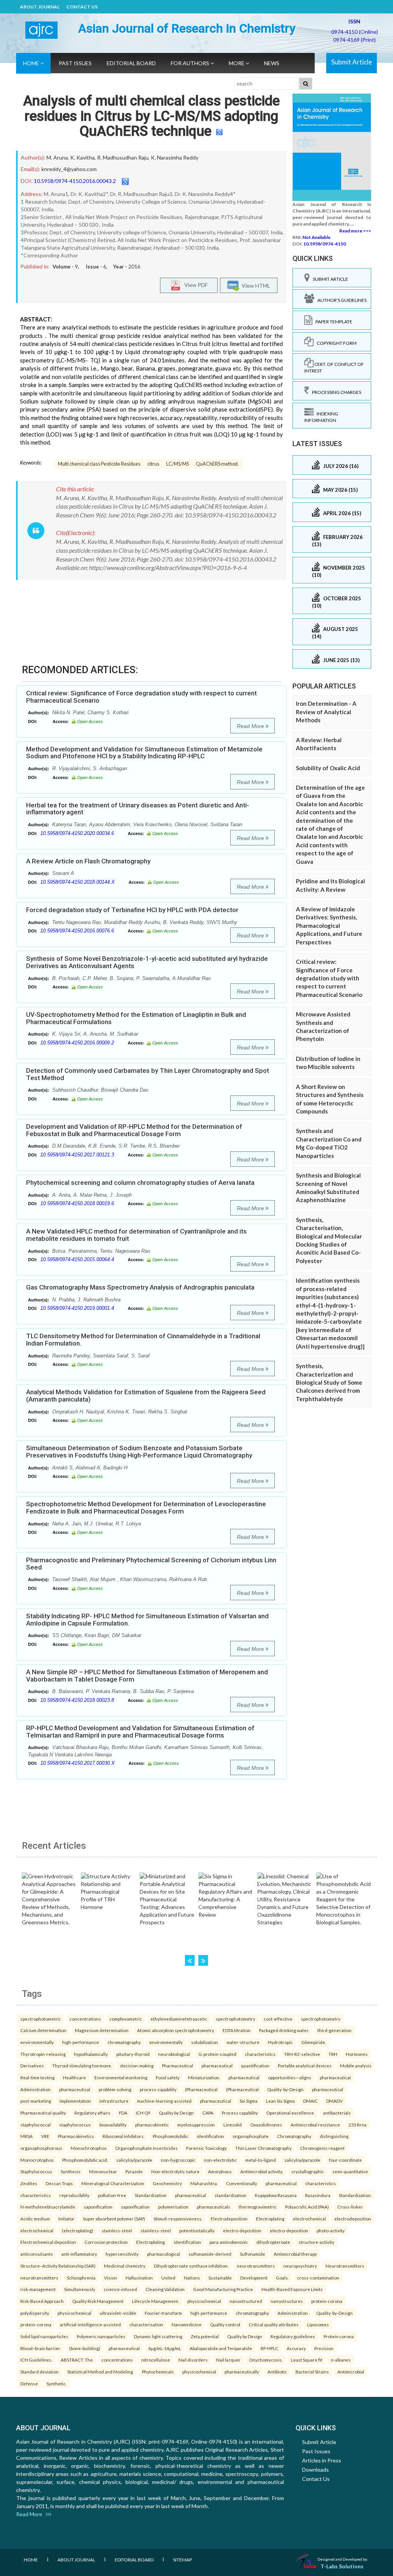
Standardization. (355, 2195)
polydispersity (35, 2313)
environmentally (37, 2042)
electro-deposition (242, 2230)
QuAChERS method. (217, 464)
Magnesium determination (102, 2030)
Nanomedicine (187, 2324)
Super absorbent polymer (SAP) (114, 2219)
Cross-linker (350, 2207)
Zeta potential (205, 2336)
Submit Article (352, 62)
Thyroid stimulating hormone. (82, 2065)
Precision (324, 2348)
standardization (230, 2195)
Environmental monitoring (121, 2077)
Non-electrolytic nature (175, 2171)
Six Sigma (249, 2101)
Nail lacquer (228, 2360)
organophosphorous (41, 2148)
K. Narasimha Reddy (175, 157)
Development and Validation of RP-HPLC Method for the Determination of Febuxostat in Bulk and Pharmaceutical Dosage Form (134, 1130)
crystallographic (308, 2171)
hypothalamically (91, 2054)
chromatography (124, 2042)
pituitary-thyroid (133, 2054)
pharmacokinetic (152, 2125)
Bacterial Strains (312, 2372)
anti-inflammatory (79, 2254)
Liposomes (318, 2324)
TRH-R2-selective (302, 2054)
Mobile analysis (356, 2065)
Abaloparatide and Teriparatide (221, 2348)
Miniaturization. (204, 2077)
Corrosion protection (106, 2242)
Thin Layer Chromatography (263, 2148)
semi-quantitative (350, 2171)
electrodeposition (353, 2219)
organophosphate (251, 2136)
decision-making (137, 2065)
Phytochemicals (158, 2372)
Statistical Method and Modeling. (100, 2372)
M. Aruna (57, 157)
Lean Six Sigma (280, 2101)
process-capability (158, 2089)
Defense (29, 2383)
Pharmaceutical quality (43, 2113)
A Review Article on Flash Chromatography (88, 861)
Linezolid (233, 2125)
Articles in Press (322, 2460)
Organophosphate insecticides (146, 2148)
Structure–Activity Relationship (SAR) (58, 2266)
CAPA (208, 2113)
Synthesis (71, 2171)
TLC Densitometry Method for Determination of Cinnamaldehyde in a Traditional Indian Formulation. (143, 1340)
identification (211, 2136)
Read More (251, 726)
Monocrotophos (37, 2160)
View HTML (255, 286)
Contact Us (82, 7)
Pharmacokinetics (76, 2136)
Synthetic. (56, 2383)
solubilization (205, 2042)
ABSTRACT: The (77, 2360)
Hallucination (139, 2278)
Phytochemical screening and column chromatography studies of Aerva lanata (140, 1183)
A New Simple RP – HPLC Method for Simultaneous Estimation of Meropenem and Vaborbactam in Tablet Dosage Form (147, 1676)
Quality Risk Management (98, 2301)
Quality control (225, 2324)
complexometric (126, 2019)
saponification (98, 2207)
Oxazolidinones (266, 2125)
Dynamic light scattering (158, 2336)
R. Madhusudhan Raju (123, 157)
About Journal (40, 7)
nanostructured (246, 2301)
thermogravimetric (258, 2207)
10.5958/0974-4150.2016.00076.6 (77, 931)
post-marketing (36, 2101)
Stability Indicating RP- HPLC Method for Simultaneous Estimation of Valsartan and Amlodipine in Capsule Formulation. (147, 1620)
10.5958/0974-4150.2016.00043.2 (75, 181)
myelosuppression (196, 2125)
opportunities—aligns (290, 2077)
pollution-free (112, 2195)
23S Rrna (357, 2125)
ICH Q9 (143, 2113)
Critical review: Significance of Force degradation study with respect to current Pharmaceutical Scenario (141, 697)
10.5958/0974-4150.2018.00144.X (78, 882)
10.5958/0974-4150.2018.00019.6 (77, 1203)
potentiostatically (197, 2230)
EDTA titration (237, 2030)
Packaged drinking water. (284, 2030)
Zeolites (29, 2183)
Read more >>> (355, 231)
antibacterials (337, 2113)
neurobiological (174, 2054)
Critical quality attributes (274, 2324)
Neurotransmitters (345, 2266)
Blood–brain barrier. (40, 2348)
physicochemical (204, 2301)
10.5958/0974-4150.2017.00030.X (78, 1763)
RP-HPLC (269, 2348)
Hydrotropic (280, 2042)
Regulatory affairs (92, 2113)
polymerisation (173, 2207)
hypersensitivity (122, 2254)
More (237, 63)
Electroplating (270, 2219)
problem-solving (115, 2089)
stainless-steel (117, 2230)
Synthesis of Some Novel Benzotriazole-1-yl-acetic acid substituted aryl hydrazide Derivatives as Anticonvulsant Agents (147, 962)
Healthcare (74, 2077)
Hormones (357, 2054)
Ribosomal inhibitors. (123, 2136)
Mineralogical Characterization (113, 2183)
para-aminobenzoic (229, 2242)
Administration (36, 2089)
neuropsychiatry (300, 2266)
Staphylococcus (36, 2171)
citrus (153, 464)
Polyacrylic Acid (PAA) (307, 2207)
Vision (111, 2278)
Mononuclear (103, 2171)
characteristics (260, 2054)
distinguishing (334, 2136)
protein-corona (327, 2301)
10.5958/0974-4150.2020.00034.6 (77, 833)
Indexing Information (321, 417)
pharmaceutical (217, 2065)
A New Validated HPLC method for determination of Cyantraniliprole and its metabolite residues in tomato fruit (136, 1235)
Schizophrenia (81, 2278)
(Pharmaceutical (201, 2089)
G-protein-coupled (217, 2054)
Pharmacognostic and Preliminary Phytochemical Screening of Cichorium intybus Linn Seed (151, 1564)
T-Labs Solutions (342, 2566)
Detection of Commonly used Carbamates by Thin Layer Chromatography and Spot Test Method (148, 1074)
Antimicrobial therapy (295, 2254)
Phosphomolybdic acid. (85, 2160)
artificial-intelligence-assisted (90, 2324)
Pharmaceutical (178, 2065)
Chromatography (294, 2136)
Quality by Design (176, 2113)
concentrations (85, 2019)
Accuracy (296, 2348)
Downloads (315, 2470)
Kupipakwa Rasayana (276, 2195)
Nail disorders (193, 2360)
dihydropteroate (273, 2242)
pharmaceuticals (214, 2207)
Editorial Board (131, 63)
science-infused (120, 2289)
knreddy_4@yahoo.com (69, 169)
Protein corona (339, 2336)
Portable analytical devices (305, 2065)
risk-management (38, 2289)
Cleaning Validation (165, 2289)
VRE (45, 2136)
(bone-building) (85, 2348)
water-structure (243, 2042)
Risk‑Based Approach (42, 2301)
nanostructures (287, 2301)
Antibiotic (277, 2372)
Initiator (66, 2219)
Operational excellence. (291, 2113)
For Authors (191, 63)
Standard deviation (40, 2372)
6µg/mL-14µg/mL (165, 2348)
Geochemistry (167, 2183)
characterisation (146, 2324)
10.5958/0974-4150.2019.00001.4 (77, 1308)
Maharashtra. (204, 2183)
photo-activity (331, 2230)
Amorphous (220, 2171)
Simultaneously (80, 2289)
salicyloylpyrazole (134, 2160)
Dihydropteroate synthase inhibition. (191, 2266)
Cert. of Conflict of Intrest (334, 367)
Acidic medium (35, 2219)
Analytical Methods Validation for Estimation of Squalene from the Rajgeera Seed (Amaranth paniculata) (146, 1396)
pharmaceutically (242, 2372)
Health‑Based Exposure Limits (292, 2289)
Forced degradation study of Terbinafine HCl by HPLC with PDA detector (132, 910)
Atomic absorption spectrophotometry (176, 2030)
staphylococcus (75, 2125)
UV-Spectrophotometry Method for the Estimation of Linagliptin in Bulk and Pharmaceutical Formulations (136, 1018)
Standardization (151, 2195)
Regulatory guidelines (293, 2336)
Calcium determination (43, 2030)
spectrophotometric (41, 2019)
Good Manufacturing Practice (223, 2289)
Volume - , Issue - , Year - (97, 267)
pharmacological (163, 2254)
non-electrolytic (220, 2160)
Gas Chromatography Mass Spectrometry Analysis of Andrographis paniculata (140, 1287)
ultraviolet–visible (118, 2313)
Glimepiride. (314, 2042)
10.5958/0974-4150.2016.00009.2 (77, 1043)
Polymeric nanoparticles (101, 2336)
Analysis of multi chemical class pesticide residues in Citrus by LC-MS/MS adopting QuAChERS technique (151, 116)
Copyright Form (335, 343)
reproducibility (74, 2195)
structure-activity (316, 2242)
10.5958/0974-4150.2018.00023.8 (77, 1700)
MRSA (26, 2136)
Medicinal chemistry (125, 2266)
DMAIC (310, 2101)
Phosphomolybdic (171, 2136)
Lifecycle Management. (155, 2301)
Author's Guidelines (340, 300)
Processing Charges (335, 392)
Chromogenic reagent (322, 2148)
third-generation (334, 2030)
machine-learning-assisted (164, 2101)
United (168, 2278)
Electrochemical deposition (48, 2242)
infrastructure (114, 2101)
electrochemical (309, 2219)
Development (254, 2278)
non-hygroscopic (178, 2160)
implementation (75, 2101)
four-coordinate (345, 2160)
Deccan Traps (59, 2183)
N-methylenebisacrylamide (48, 2207)
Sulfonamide (253, 2254)
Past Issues (75, 63)
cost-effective (278, 2019)
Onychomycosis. (266, 2360)
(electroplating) (78, 2230)
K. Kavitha (83, 157)
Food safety (168, 2077)
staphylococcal (36, 2125)
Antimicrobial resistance (315, 2125)
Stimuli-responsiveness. (178, 2219)
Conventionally (242, 2183)
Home (32, 63)
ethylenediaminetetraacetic (179, 2019)
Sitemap (182, 2560)
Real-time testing (37, 2077)
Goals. (282, 2278)
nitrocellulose (156, 2360)
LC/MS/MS (178, 464)
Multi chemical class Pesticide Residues (99, 464)
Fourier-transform (163, 2313)
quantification (255, 2065)
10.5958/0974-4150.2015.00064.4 (77, 1259)
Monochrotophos (89, 2148)
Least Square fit (307, 2360)
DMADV (334, 2101)
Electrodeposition (229, 2219)
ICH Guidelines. (36, 2360)
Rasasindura (318, 2195)
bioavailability (113, 2125)
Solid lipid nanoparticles (44, 2336)
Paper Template (332, 322)
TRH (333, 2054)
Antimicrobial (351, 2372)
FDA (123, 2113)
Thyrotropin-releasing (43, 2054)
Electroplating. (151, 2242)
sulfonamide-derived (210, 2254)
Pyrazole (134, 2171)
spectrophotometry (235, 2019)
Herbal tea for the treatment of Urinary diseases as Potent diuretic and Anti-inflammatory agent (138, 809)
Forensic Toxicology (206, 2148)
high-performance (81, 2042)
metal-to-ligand (261, 2160)
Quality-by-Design (285, 2089)
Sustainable (220, 2278)
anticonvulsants (37, 2254)
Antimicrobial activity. (262, 2171)
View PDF (194, 285)
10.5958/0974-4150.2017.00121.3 (77, 1155)
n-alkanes (341, 2360)
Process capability (240, 2113)
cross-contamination (318, 2278)
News (272, 63)
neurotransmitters (256, 2266)
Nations (192, 2278)
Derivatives (32, 2065)
